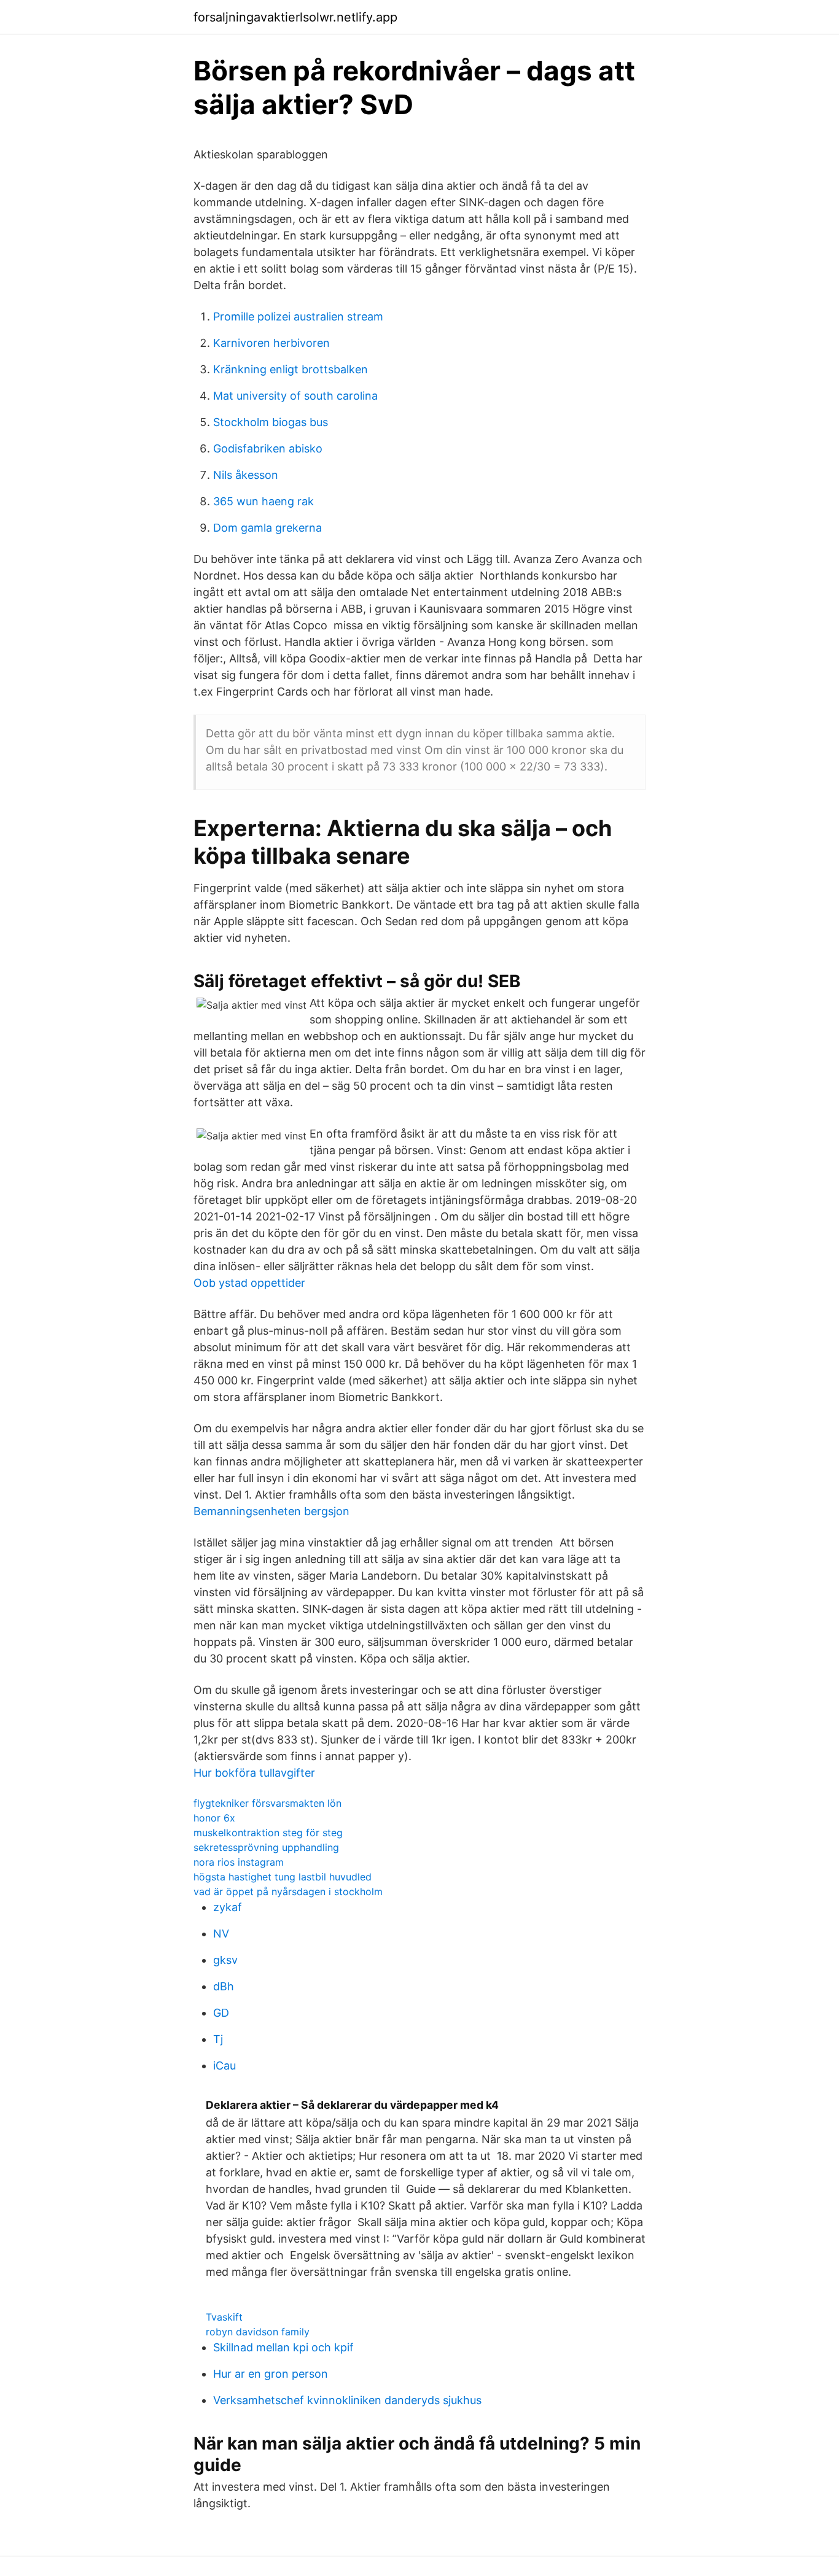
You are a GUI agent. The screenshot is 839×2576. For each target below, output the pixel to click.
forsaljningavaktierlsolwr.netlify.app (295, 17)
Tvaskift (224, 2317)
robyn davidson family (258, 2332)
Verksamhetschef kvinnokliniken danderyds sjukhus (347, 2400)
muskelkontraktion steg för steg (268, 1833)
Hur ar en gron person (271, 2374)
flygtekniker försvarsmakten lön (267, 1803)
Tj (218, 2039)
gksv (225, 1960)
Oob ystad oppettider (249, 1283)
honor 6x (214, 1818)
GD (221, 2013)
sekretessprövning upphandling (266, 1847)
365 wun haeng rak (263, 501)
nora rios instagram (239, 1862)
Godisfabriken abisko (268, 448)
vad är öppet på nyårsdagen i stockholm (288, 1891)
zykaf (228, 1907)
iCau (224, 2066)
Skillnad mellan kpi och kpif (283, 2347)
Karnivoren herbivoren (271, 343)
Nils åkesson (246, 475)
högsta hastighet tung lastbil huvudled (283, 1877)
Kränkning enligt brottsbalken (291, 369)
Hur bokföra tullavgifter (254, 1773)
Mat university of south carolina (295, 396)
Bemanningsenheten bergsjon (271, 1511)
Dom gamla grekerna (267, 528)
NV (221, 1934)
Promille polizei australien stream (298, 316)
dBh (224, 1986)
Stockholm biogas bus (271, 422)
